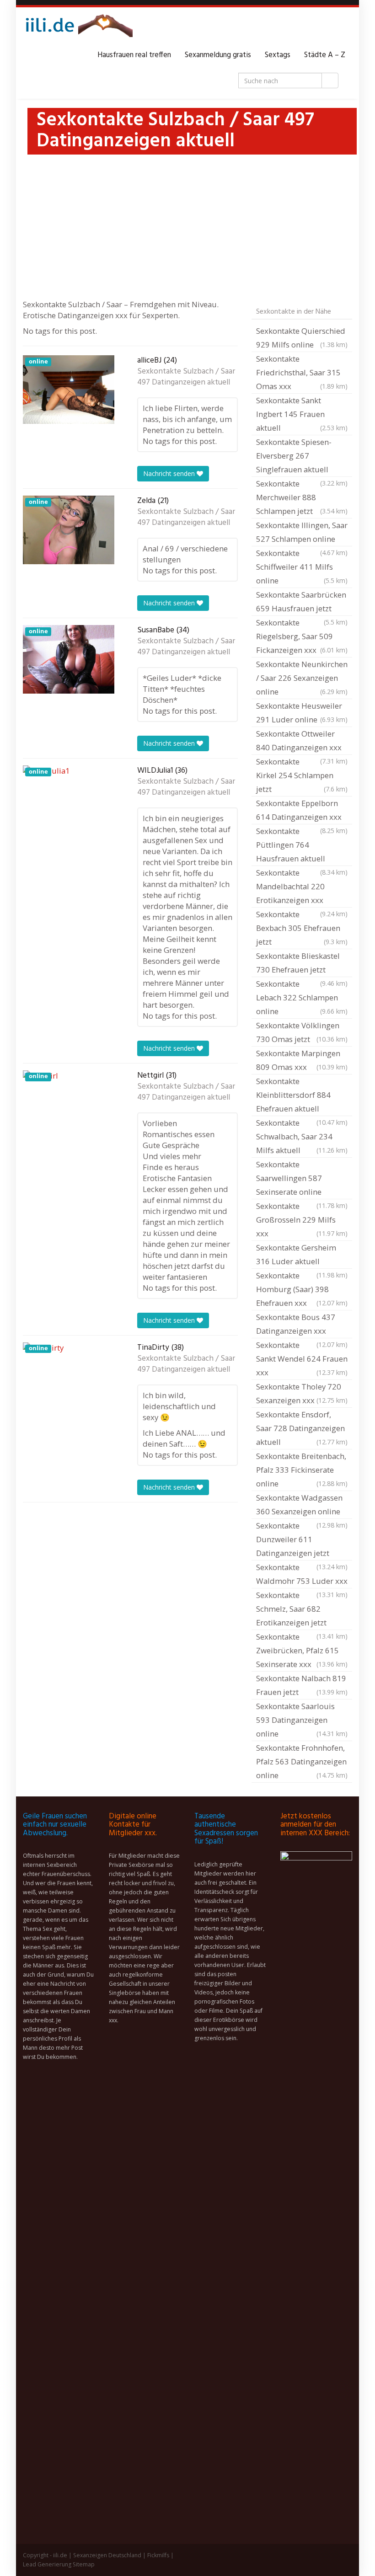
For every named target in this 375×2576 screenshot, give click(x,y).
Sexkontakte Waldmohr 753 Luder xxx (302, 1575)
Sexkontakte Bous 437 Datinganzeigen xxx (302, 1325)
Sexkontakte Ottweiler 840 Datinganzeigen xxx (302, 742)
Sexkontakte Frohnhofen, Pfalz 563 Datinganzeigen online (302, 1761)
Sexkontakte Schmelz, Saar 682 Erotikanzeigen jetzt (302, 1610)
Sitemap (84, 2564)
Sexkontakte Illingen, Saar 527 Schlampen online (302, 533)
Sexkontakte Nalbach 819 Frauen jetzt (302, 1685)
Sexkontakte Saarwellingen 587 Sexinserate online (302, 1179)
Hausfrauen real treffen (134, 55)
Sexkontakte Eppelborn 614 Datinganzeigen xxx (302, 811)
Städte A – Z (325, 55)
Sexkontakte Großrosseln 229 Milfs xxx (302, 1220)
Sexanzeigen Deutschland (107, 2555)
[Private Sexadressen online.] (78, 28)
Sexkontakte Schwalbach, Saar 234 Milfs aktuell (302, 1136)
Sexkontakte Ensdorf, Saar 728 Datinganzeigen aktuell (302, 1428)
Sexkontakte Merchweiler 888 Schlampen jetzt (302, 497)
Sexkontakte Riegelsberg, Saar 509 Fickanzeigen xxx (302, 636)
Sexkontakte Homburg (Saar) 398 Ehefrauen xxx (302, 1289)
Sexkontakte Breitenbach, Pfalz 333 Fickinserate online (302, 1470)
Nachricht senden (170, 473)
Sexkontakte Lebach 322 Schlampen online (302, 997)
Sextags (278, 55)
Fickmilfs (158, 2555)
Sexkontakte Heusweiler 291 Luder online (302, 713)
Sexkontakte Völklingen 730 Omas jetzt (302, 1032)
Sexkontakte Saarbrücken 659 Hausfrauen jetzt (302, 603)
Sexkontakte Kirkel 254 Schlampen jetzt (302, 775)
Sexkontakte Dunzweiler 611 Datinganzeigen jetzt (302, 1540)
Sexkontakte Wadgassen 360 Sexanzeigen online (302, 1506)
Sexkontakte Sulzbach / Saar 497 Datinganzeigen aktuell (186, 377)
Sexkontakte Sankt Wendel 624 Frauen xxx (302, 1359)
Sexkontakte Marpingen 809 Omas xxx (302, 1060)
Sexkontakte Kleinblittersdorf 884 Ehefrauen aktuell (302, 1096)
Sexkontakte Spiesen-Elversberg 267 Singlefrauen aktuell (302, 457)
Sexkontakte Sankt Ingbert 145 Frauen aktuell (302, 414)
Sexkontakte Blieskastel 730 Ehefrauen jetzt (302, 964)
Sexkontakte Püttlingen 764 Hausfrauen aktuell (302, 846)
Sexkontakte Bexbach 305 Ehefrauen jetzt (302, 928)
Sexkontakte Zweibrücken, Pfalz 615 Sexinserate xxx (302, 1650)
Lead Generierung (47, 2564)
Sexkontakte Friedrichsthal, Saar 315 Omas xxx (302, 372)
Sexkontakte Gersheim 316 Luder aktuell (302, 1256)
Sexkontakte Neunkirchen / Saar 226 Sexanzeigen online (302, 678)
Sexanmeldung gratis (218, 55)
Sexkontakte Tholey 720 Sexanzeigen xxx (302, 1393)
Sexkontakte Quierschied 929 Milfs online (302, 338)
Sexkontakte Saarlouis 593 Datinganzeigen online (302, 1720)
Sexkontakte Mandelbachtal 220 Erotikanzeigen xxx (302, 887)
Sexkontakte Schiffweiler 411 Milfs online (302, 567)
